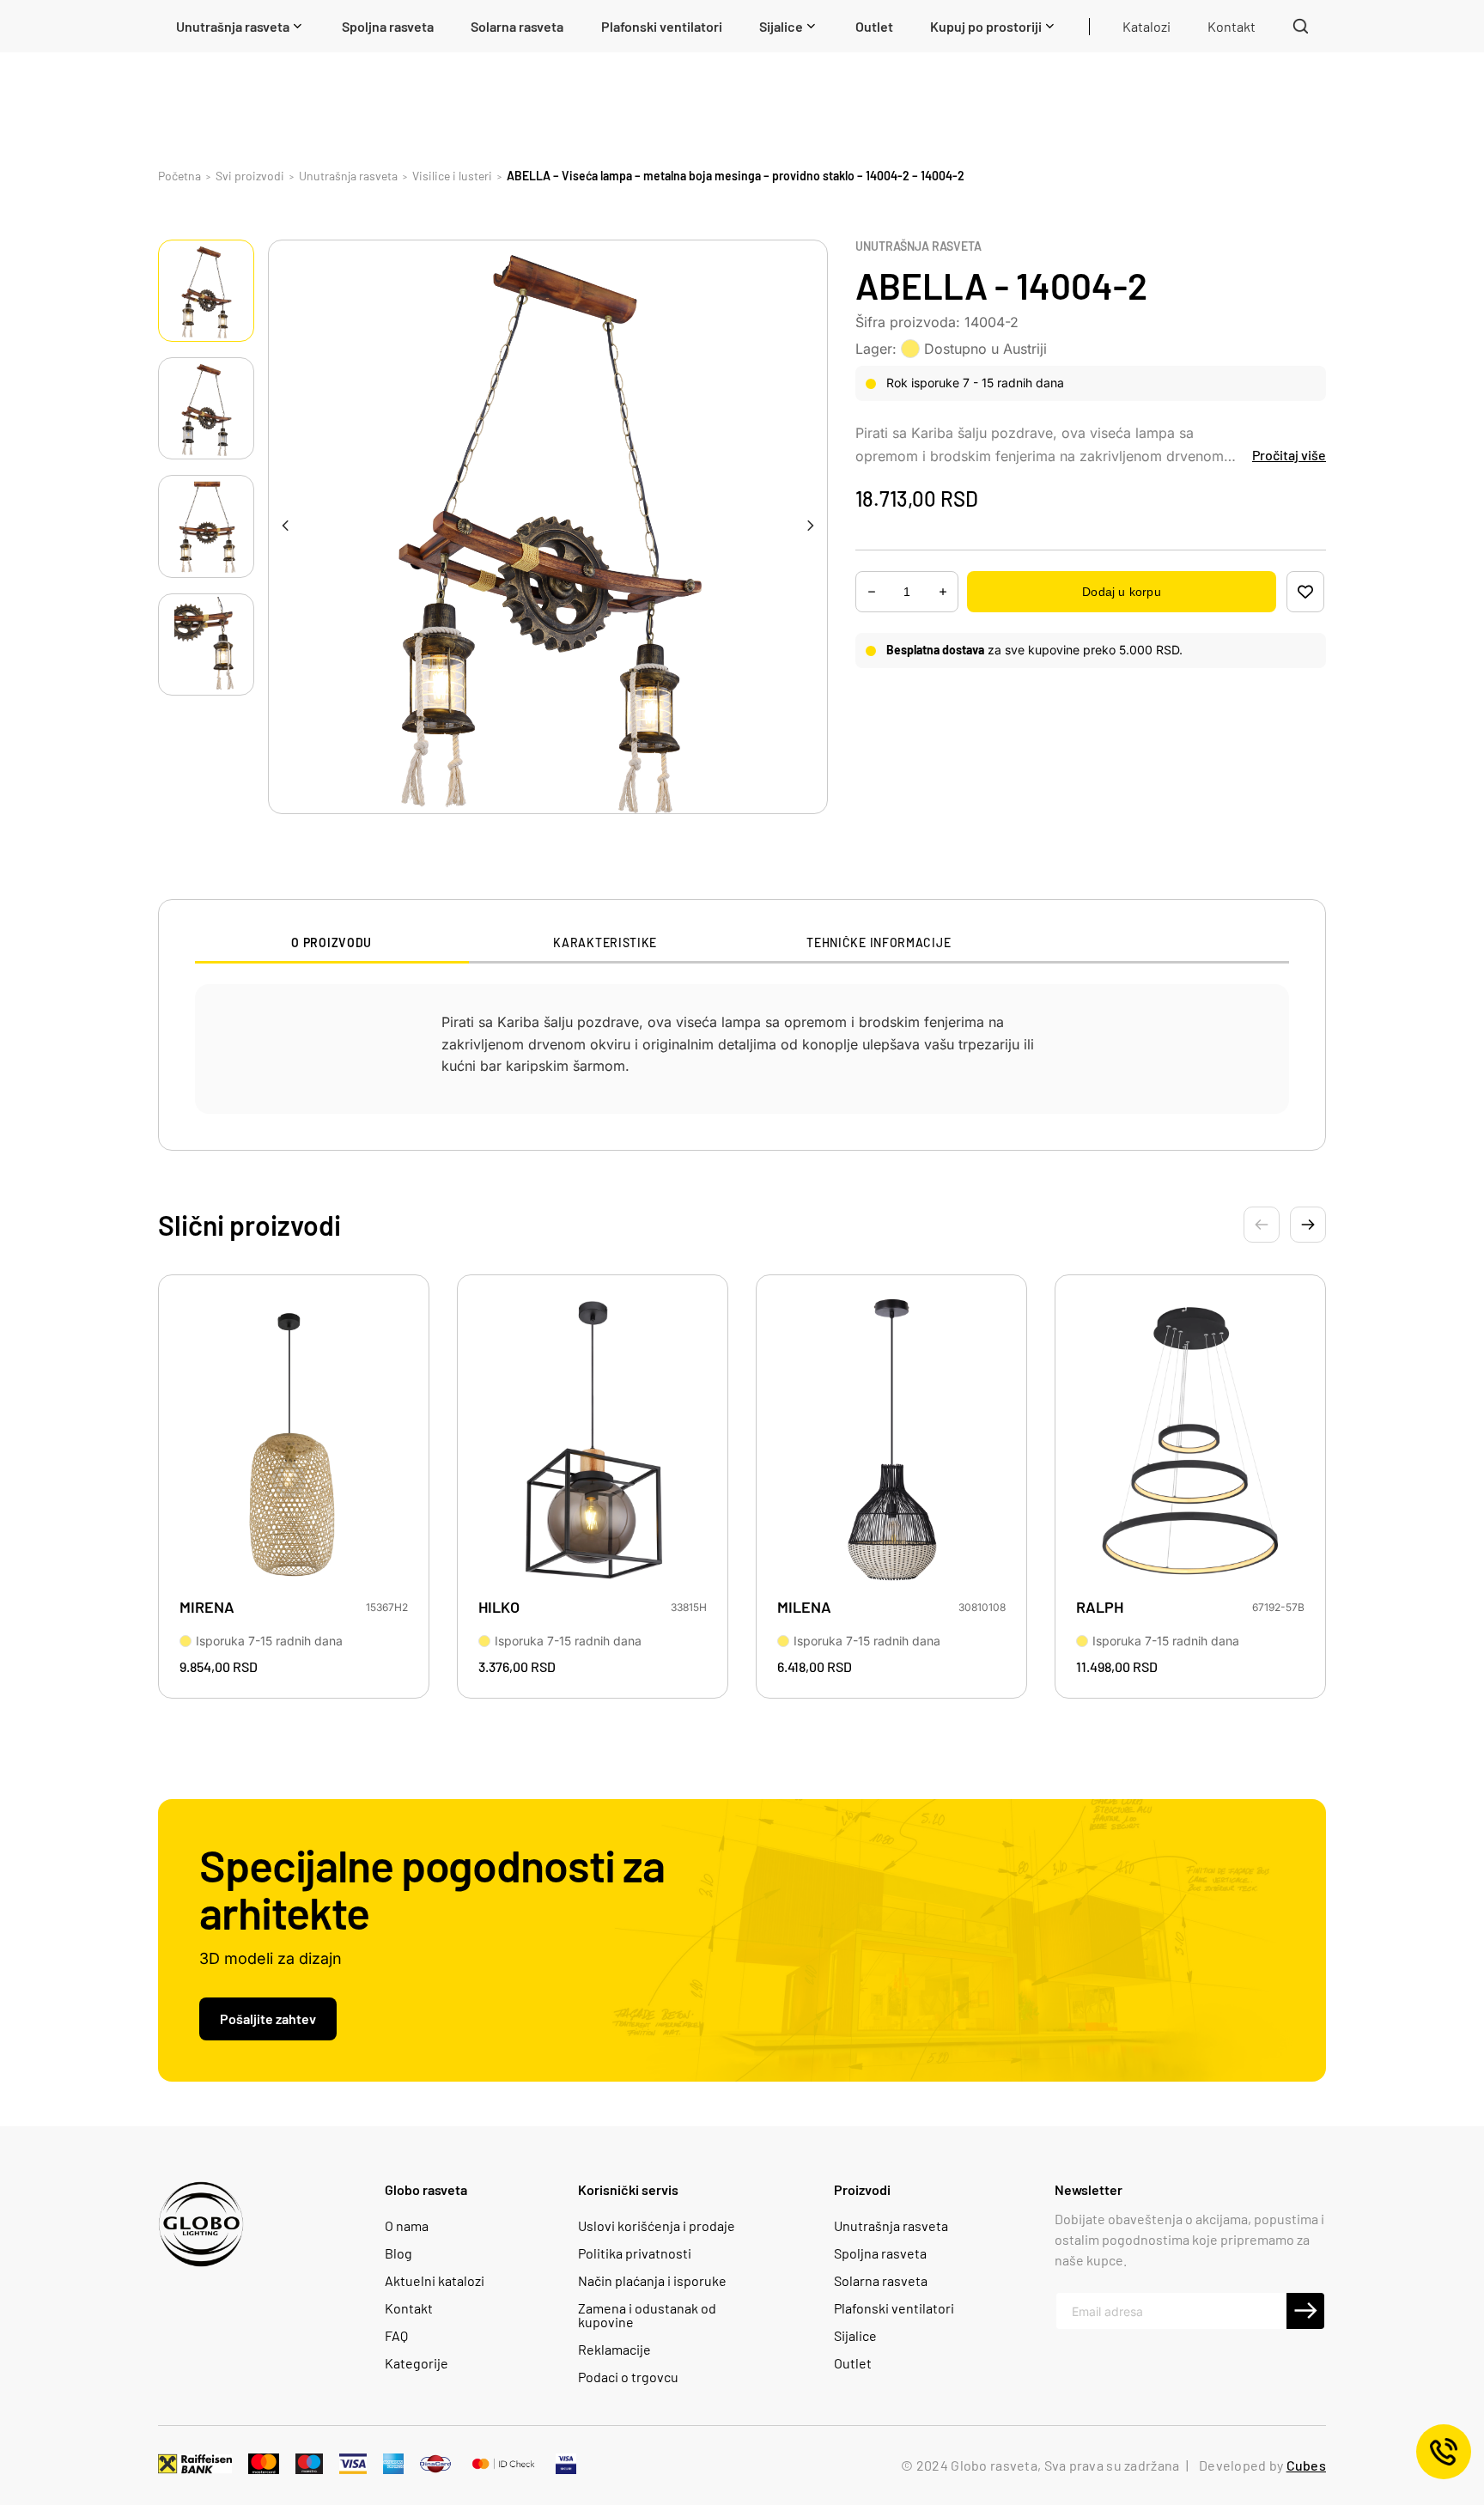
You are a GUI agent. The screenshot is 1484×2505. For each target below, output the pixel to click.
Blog (398, 2253)
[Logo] (201, 2224)
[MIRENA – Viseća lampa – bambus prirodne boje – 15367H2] (294, 1442)
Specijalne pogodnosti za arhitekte (432, 1888)
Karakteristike (605, 943)
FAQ (396, 2336)
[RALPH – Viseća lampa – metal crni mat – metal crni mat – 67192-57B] (1190, 1442)
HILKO (499, 1607)
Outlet (853, 2363)
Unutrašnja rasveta (918, 246)
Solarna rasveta (881, 2281)
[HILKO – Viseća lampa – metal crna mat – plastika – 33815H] (593, 1442)
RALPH (1100, 1607)
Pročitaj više (1289, 455)
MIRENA (207, 1607)
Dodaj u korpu (1121, 592)
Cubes (1306, 2465)
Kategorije (417, 2363)
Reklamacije (614, 2350)
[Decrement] (943, 592)
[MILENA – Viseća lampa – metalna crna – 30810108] (891, 1442)
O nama (407, 2226)
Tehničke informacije (879, 943)
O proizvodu (331, 943)
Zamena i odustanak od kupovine (647, 2315)
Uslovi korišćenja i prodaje (657, 2226)
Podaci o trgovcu (628, 2377)
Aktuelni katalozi (435, 2281)
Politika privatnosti (635, 2253)
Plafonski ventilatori (894, 2308)
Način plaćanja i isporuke (652, 2281)
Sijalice (855, 2336)
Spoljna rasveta (880, 2253)
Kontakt (409, 2308)
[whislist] (1305, 592)
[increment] (872, 592)
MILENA (804, 1607)
